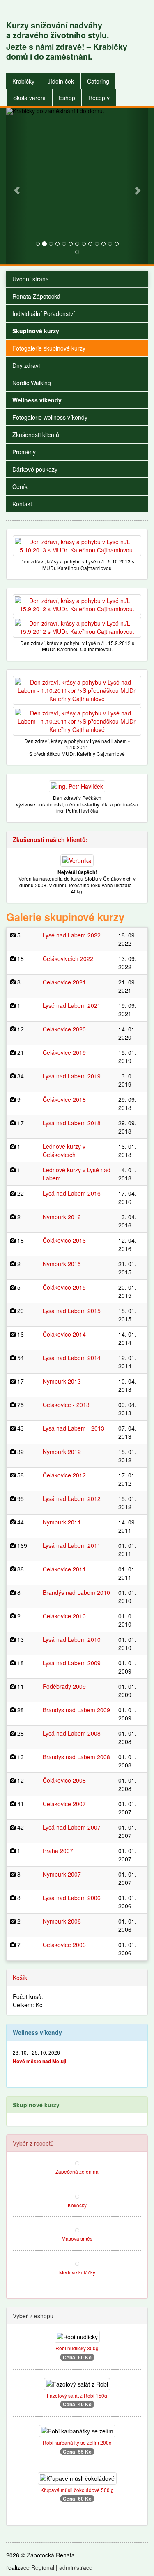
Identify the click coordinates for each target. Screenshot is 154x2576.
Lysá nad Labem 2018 (72, 1123)
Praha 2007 (58, 1851)
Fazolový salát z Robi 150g (77, 2395)
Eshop (67, 98)
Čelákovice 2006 (64, 1945)
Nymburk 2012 (62, 1452)
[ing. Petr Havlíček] (77, 785)
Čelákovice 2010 (64, 1616)
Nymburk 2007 (62, 1874)
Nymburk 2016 (62, 1217)
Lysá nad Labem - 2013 (74, 1428)
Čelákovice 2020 (64, 1029)
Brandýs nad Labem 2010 (76, 1592)
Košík (20, 1978)
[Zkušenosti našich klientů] (77, 859)
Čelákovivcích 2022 (68, 958)
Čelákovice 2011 (64, 1569)
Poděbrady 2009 (64, 1686)
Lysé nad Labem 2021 (72, 1005)
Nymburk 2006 (62, 1921)
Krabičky (23, 81)
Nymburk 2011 (62, 1522)
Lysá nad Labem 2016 (72, 1193)
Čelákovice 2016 (64, 1240)
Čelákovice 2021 (64, 982)
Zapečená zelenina (77, 2171)
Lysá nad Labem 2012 (72, 1498)
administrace (76, 2567)
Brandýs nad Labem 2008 (76, 1757)
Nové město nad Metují (39, 2061)
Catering (98, 81)
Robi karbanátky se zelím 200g (77, 2442)
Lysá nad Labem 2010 (72, 1639)
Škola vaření (29, 98)
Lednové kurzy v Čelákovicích (64, 1150)
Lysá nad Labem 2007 (72, 1827)
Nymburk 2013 (62, 1381)
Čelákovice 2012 (64, 1475)
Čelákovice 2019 (64, 1052)
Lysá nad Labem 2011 (72, 1545)
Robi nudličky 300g (77, 2348)
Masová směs (77, 2238)
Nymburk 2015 (62, 1264)
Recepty (99, 98)
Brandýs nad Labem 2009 (76, 1710)
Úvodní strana (31, 279)
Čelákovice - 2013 (66, 1405)
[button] (17, 186)
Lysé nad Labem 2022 (72, 935)
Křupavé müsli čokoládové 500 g (77, 2490)
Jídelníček (61, 81)
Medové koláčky (77, 2272)
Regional (43, 2567)
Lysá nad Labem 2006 (72, 1898)
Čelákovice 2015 (64, 1287)
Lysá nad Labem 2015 (72, 1311)
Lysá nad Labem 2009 (72, 1663)
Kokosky (77, 2205)
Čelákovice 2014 (64, 1334)
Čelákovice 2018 (64, 1099)
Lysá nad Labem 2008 (72, 1733)
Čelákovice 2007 (64, 1804)
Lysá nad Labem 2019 (72, 1076)
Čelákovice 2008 (64, 1780)
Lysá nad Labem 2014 (72, 1358)
